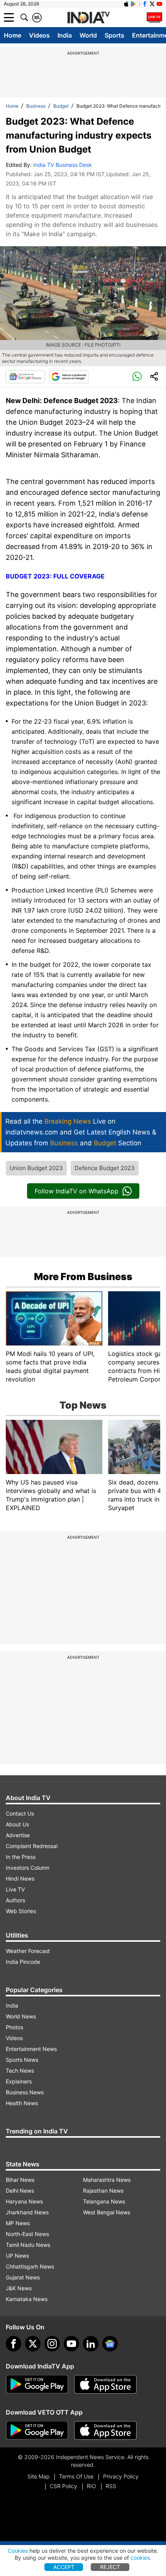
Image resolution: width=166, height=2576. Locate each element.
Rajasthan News (103, 2191)
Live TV (15, 1889)
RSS (111, 2486)
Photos (14, 2027)
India (65, 35)
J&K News (19, 2288)
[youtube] (71, 2344)
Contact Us (20, 1813)
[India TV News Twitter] (152, 4)
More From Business (83, 1277)
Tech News (20, 2071)
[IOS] (126, 4)
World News (21, 2016)
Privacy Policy (121, 2476)
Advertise (18, 1835)
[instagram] (52, 2344)
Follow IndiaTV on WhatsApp (77, 1191)
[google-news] (110, 2344)
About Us (17, 1824)
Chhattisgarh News (30, 2266)
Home (13, 35)
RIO (91, 2486)
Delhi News (20, 2191)
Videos (39, 35)
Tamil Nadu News (28, 2245)
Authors (15, 1900)
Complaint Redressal (32, 1846)
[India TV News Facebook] (145, 4)
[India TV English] (88, 18)
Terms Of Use (76, 2476)
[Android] (134, 4)
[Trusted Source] (69, 377)
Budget (61, 106)
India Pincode (23, 1962)
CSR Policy (64, 2486)
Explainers (19, 2081)
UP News (17, 2256)
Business (36, 106)
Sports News (22, 2060)
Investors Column (28, 1868)
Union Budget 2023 (36, 1168)
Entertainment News (31, 2049)
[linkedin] (91, 2344)
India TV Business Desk (63, 165)
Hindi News (20, 1878)
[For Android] (37, 2430)
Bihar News (20, 2180)
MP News (18, 2223)
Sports (114, 35)
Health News (22, 2103)
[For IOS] (105, 2430)
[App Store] (105, 2384)
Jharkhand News (27, 2212)
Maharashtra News (107, 2180)
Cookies (18, 2551)
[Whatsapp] (137, 377)
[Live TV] (154, 17)
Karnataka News (27, 2299)
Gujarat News (23, 2277)
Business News (25, 2092)
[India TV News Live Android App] (37, 2384)
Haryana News (24, 2201)
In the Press (21, 1857)
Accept (64, 2567)
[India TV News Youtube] (159, 4)
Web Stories (21, 1911)
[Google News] (25, 377)
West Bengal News (107, 2212)
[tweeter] (33, 2344)
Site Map (38, 2476)
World (88, 35)
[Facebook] (14, 2344)
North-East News (27, 2234)
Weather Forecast (28, 1951)
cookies (140, 2558)
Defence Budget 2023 (105, 1168)
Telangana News (104, 2201)
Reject (110, 2567)
